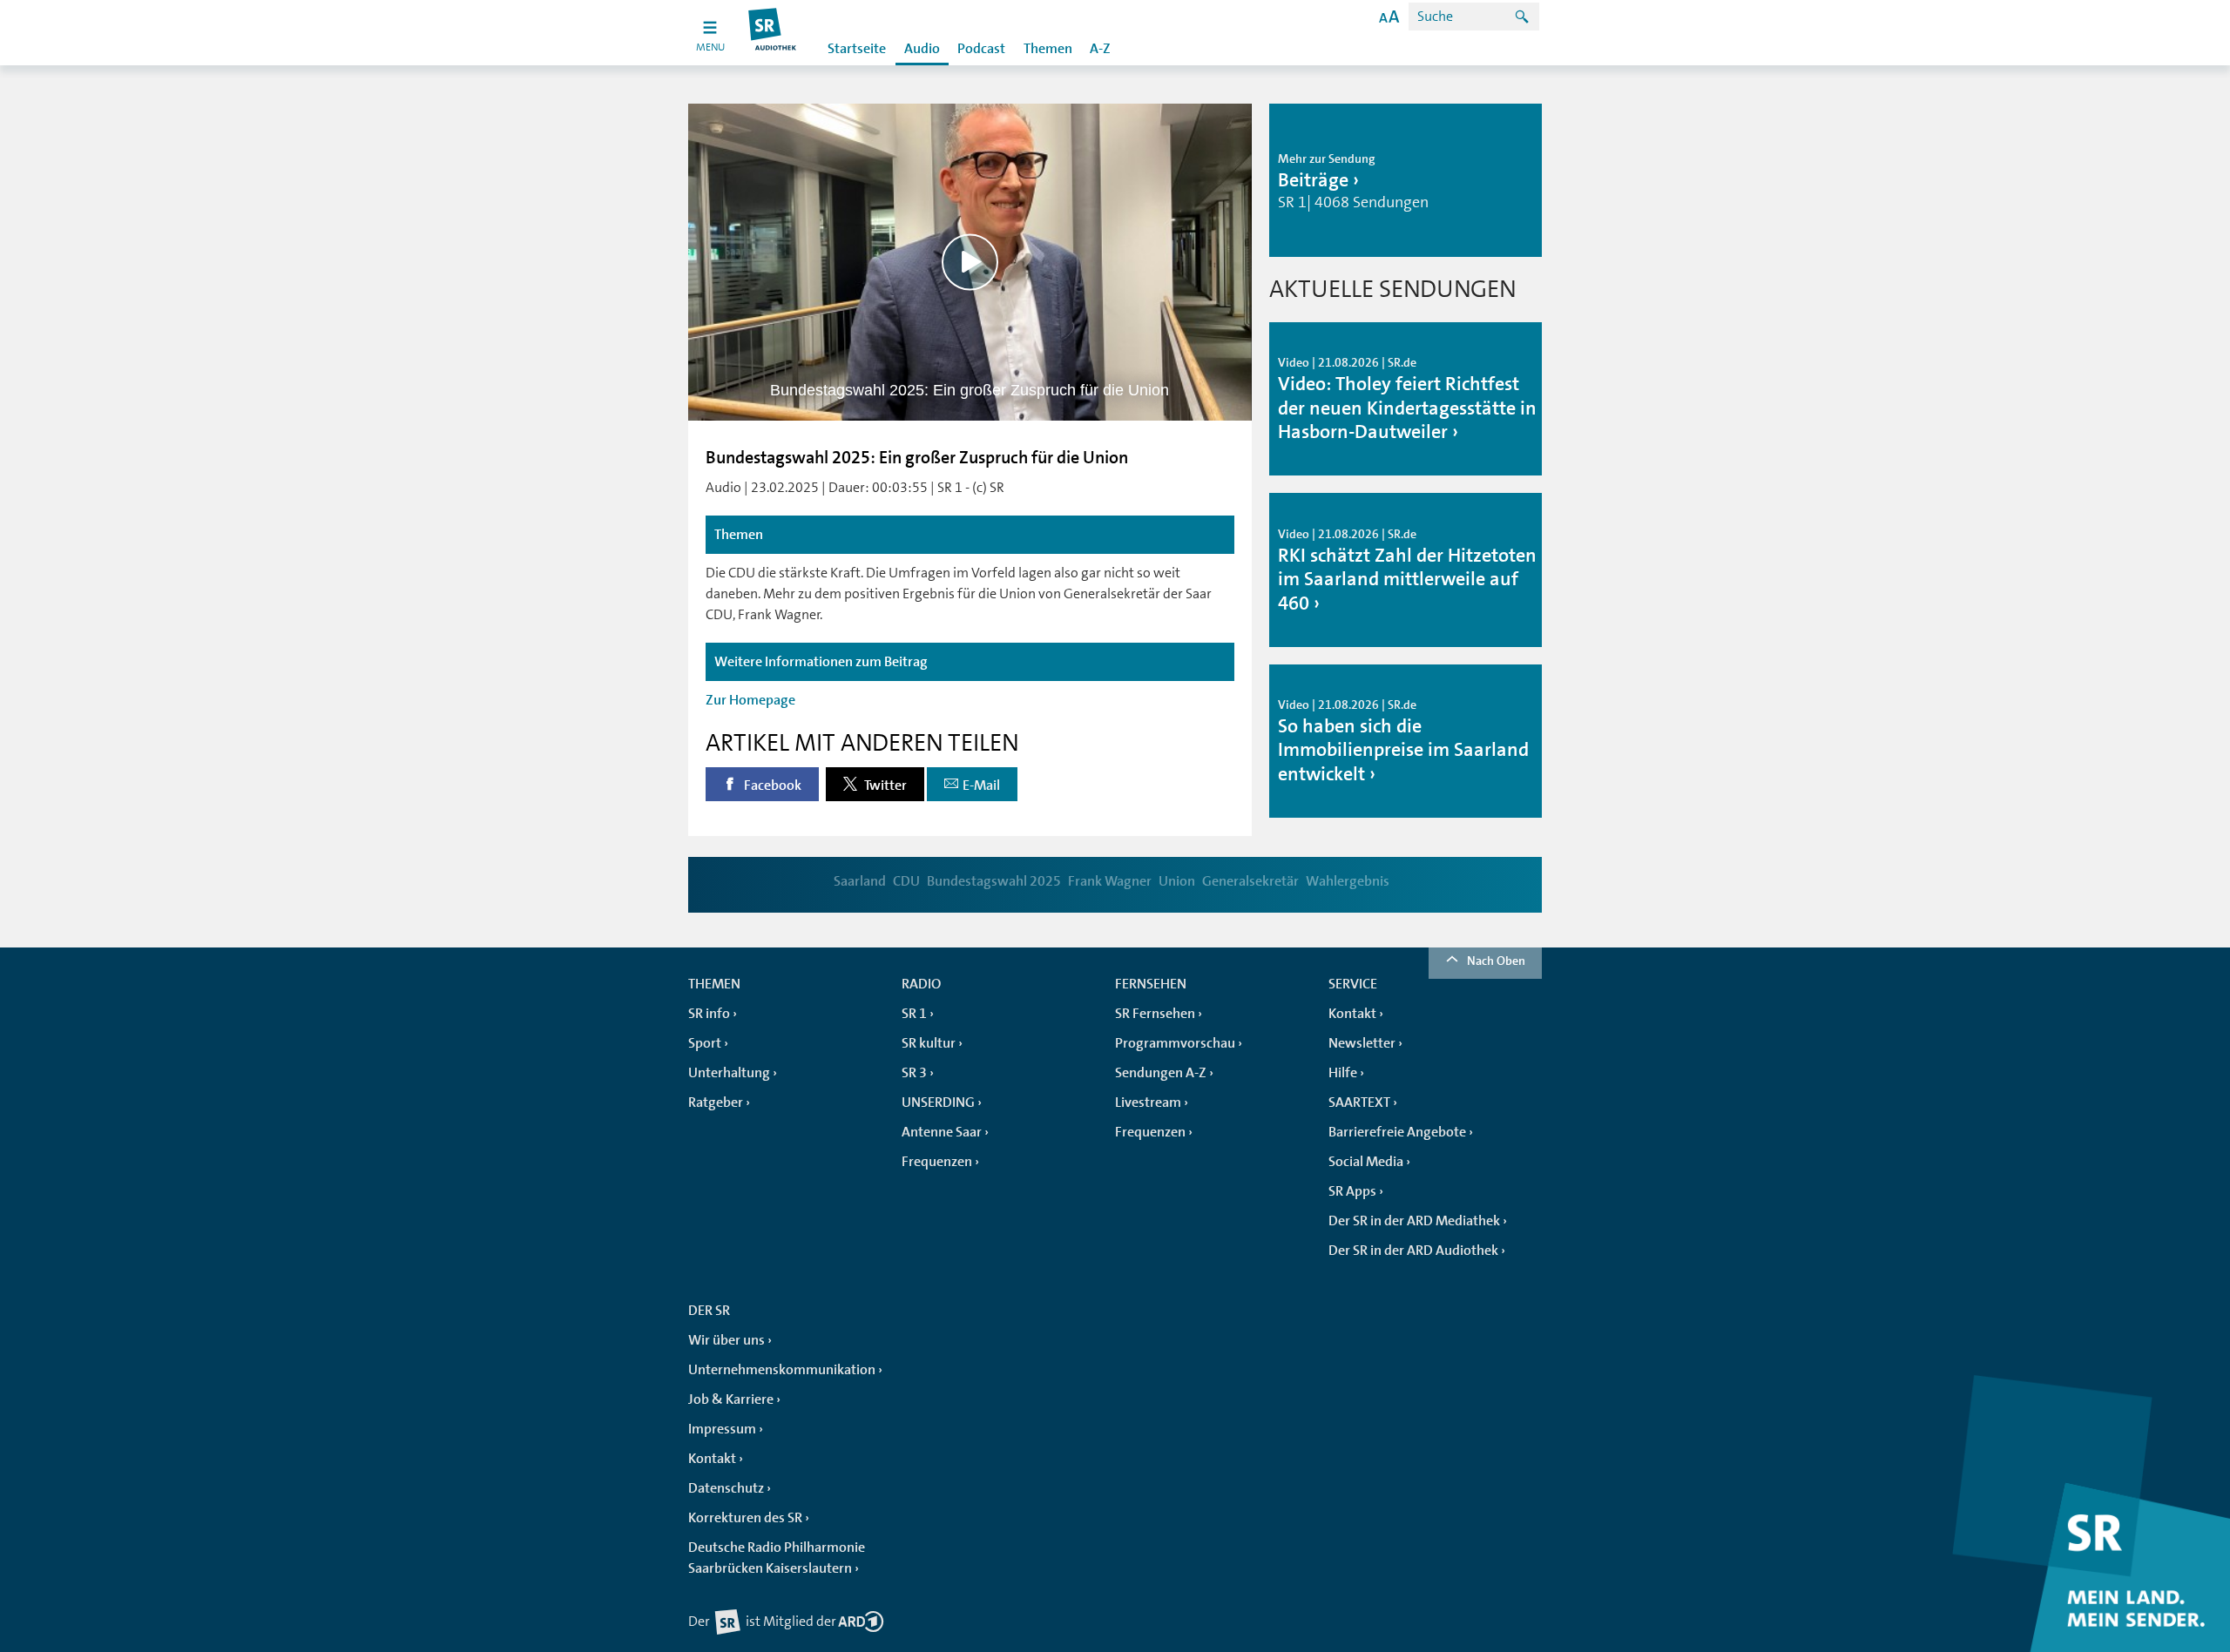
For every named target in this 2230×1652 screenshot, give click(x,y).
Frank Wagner (1110, 881)
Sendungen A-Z (1161, 1073)
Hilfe (1343, 1073)
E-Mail (981, 786)
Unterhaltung (729, 1073)
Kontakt (1352, 1014)
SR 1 (914, 1014)
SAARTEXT (1359, 1102)
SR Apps (1352, 1191)
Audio (922, 49)
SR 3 (914, 1073)
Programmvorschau (1175, 1043)
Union (1177, 881)
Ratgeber (716, 1102)
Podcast (981, 49)
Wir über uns (726, 1340)
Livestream (1148, 1102)
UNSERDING (938, 1102)
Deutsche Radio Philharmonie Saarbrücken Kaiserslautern (777, 1558)
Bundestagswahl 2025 (994, 881)
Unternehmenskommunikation (782, 1370)
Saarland (860, 881)
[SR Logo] (773, 33)
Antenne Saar (942, 1132)
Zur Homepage (750, 700)
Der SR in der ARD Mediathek (1414, 1221)
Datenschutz (726, 1488)
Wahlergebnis (1348, 881)
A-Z (1100, 49)
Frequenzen (937, 1162)
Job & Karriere (731, 1399)
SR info (709, 1014)
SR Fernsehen (1155, 1014)
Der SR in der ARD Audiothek (1413, 1251)
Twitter (884, 786)
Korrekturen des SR (745, 1518)
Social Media (1366, 1162)
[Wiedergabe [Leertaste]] (970, 262)
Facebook (771, 786)
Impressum (722, 1429)
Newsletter (1362, 1043)
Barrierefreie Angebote (1397, 1132)
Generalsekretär (1250, 881)
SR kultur (929, 1043)
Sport (705, 1043)
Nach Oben (1496, 961)
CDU (906, 881)
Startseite (857, 49)
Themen (1048, 49)
